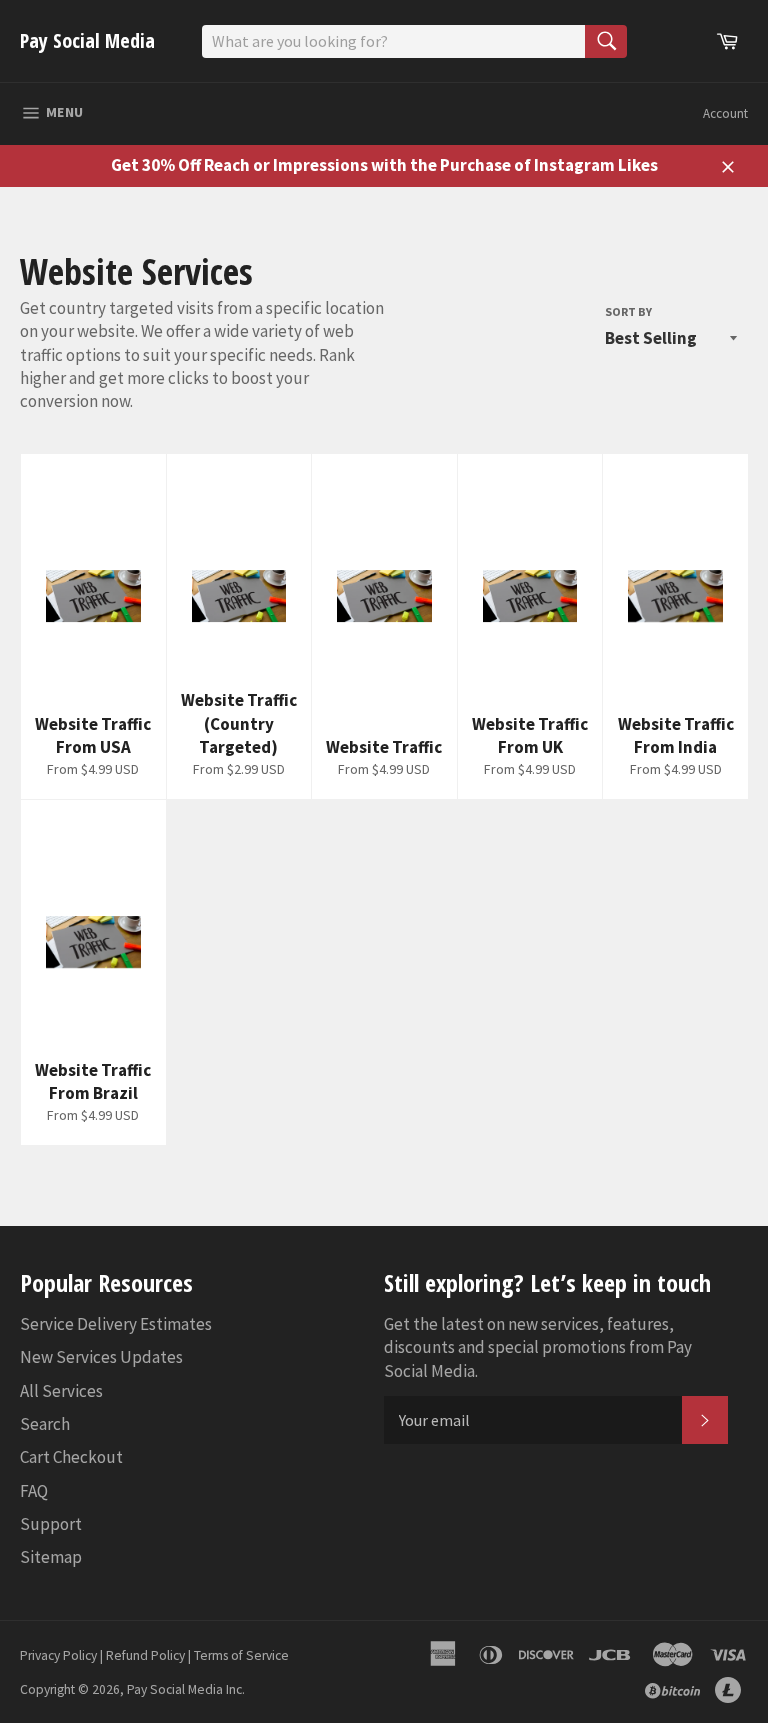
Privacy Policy (58, 1655)
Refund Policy (145, 1655)
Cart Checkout (71, 1457)
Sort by (628, 311)
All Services (61, 1391)
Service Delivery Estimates (116, 1324)
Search (45, 1424)
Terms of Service (241, 1655)
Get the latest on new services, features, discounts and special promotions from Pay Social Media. (538, 1347)
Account (725, 113)
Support (51, 1524)
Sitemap (51, 1557)
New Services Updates (101, 1357)
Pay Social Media (87, 40)
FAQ (34, 1491)
